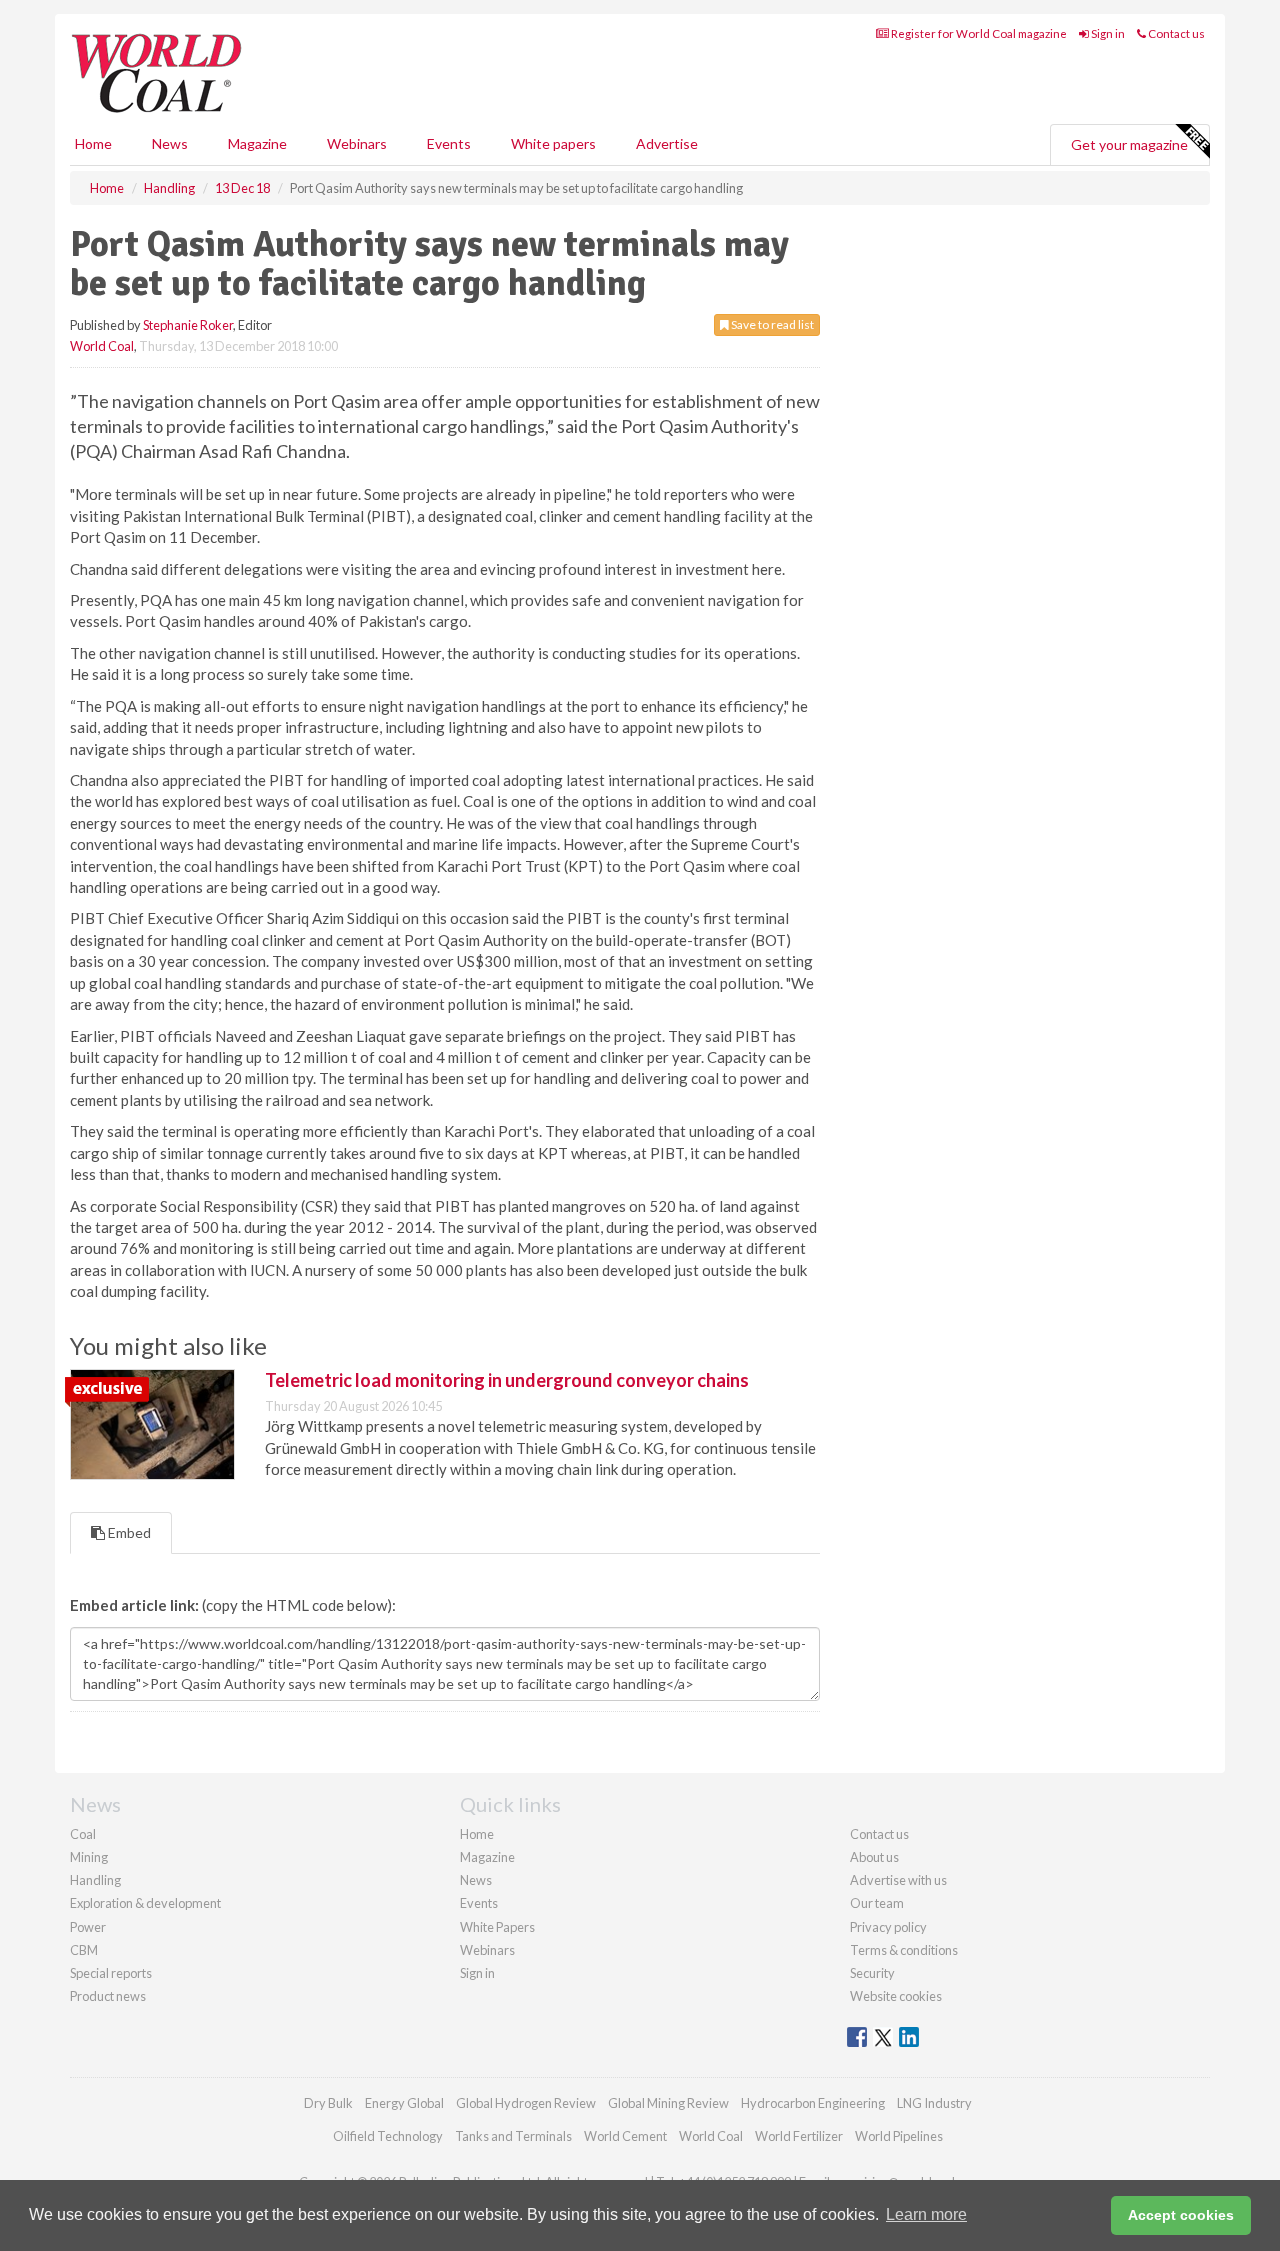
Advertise (667, 143)
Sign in (1107, 33)
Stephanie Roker (188, 325)
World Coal (102, 346)
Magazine (257, 143)
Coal (83, 1834)
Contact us (1175, 33)
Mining (89, 1857)
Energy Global (404, 2103)
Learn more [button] (926, 2214)
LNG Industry (934, 2103)
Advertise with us (898, 1880)
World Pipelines (899, 2136)
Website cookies (896, 1996)
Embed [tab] (128, 1532)
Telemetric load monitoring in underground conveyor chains (507, 1380)
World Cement (625, 2136)
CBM (84, 1950)
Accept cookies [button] (1181, 2215)
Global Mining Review (668, 2103)
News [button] (170, 143)
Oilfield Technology (388, 2136)
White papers (553, 143)
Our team (877, 1903)
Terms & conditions (904, 1950)
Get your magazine (1129, 144)
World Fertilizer (799, 2136)
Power (88, 1927)
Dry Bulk (328, 2103)
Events (449, 143)
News (476, 1880)
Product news (108, 1996)
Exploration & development (145, 1903)
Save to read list (771, 324)
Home (93, 143)
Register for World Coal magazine (978, 33)
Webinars (357, 143)
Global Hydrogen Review (526, 2103)
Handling (95, 1880)
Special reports (111, 1973)
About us (874, 1857)
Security (872, 1973)
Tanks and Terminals (513, 2136)
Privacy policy (888, 1927)
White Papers (497, 1927)
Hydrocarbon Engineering (813, 2103)
